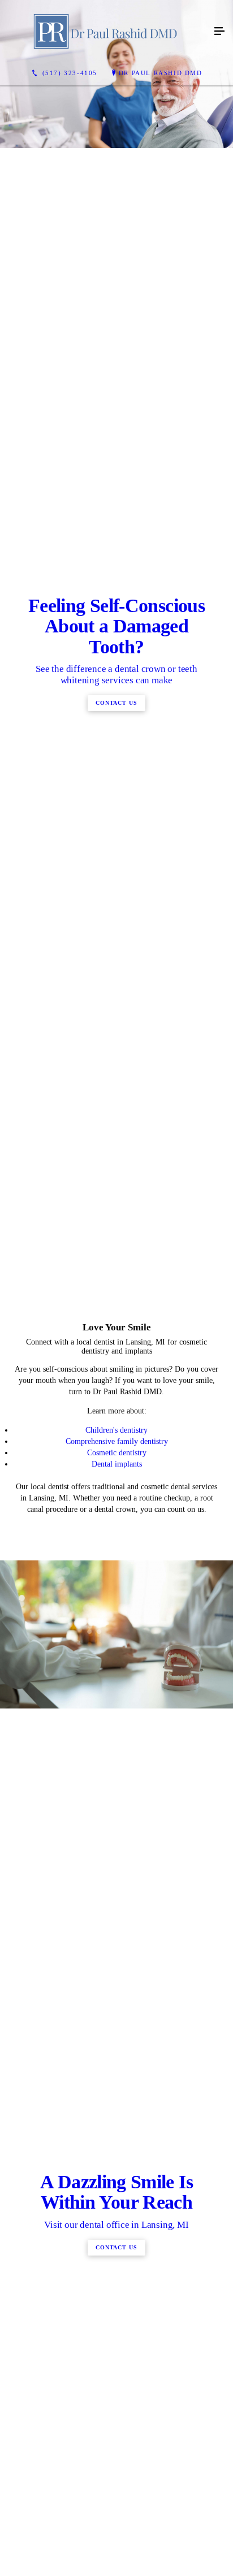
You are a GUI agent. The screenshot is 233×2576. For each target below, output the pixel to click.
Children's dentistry (116, 1946)
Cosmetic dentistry (117, 1968)
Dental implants (117, 1979)
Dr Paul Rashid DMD (161, 73)
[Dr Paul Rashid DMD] (105, 32)
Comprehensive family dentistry (117, 1957)
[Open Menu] (219, 32)
